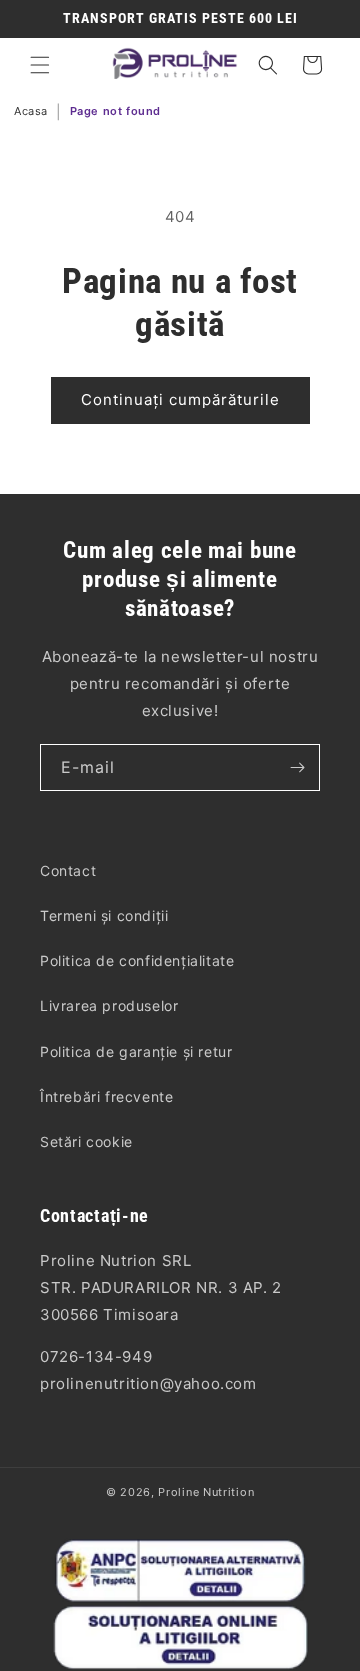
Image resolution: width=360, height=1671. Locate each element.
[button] (40, 65)
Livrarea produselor (109, 1005)
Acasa (31, 111)
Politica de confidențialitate (137, 960)
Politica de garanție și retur (136, 1051)
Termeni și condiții (104, 915)
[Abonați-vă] (297, 767)
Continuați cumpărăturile (180, 399)
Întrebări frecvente (106, 1096)
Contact (68, 870)
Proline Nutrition (206, 1492)
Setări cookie (86, 1141)
